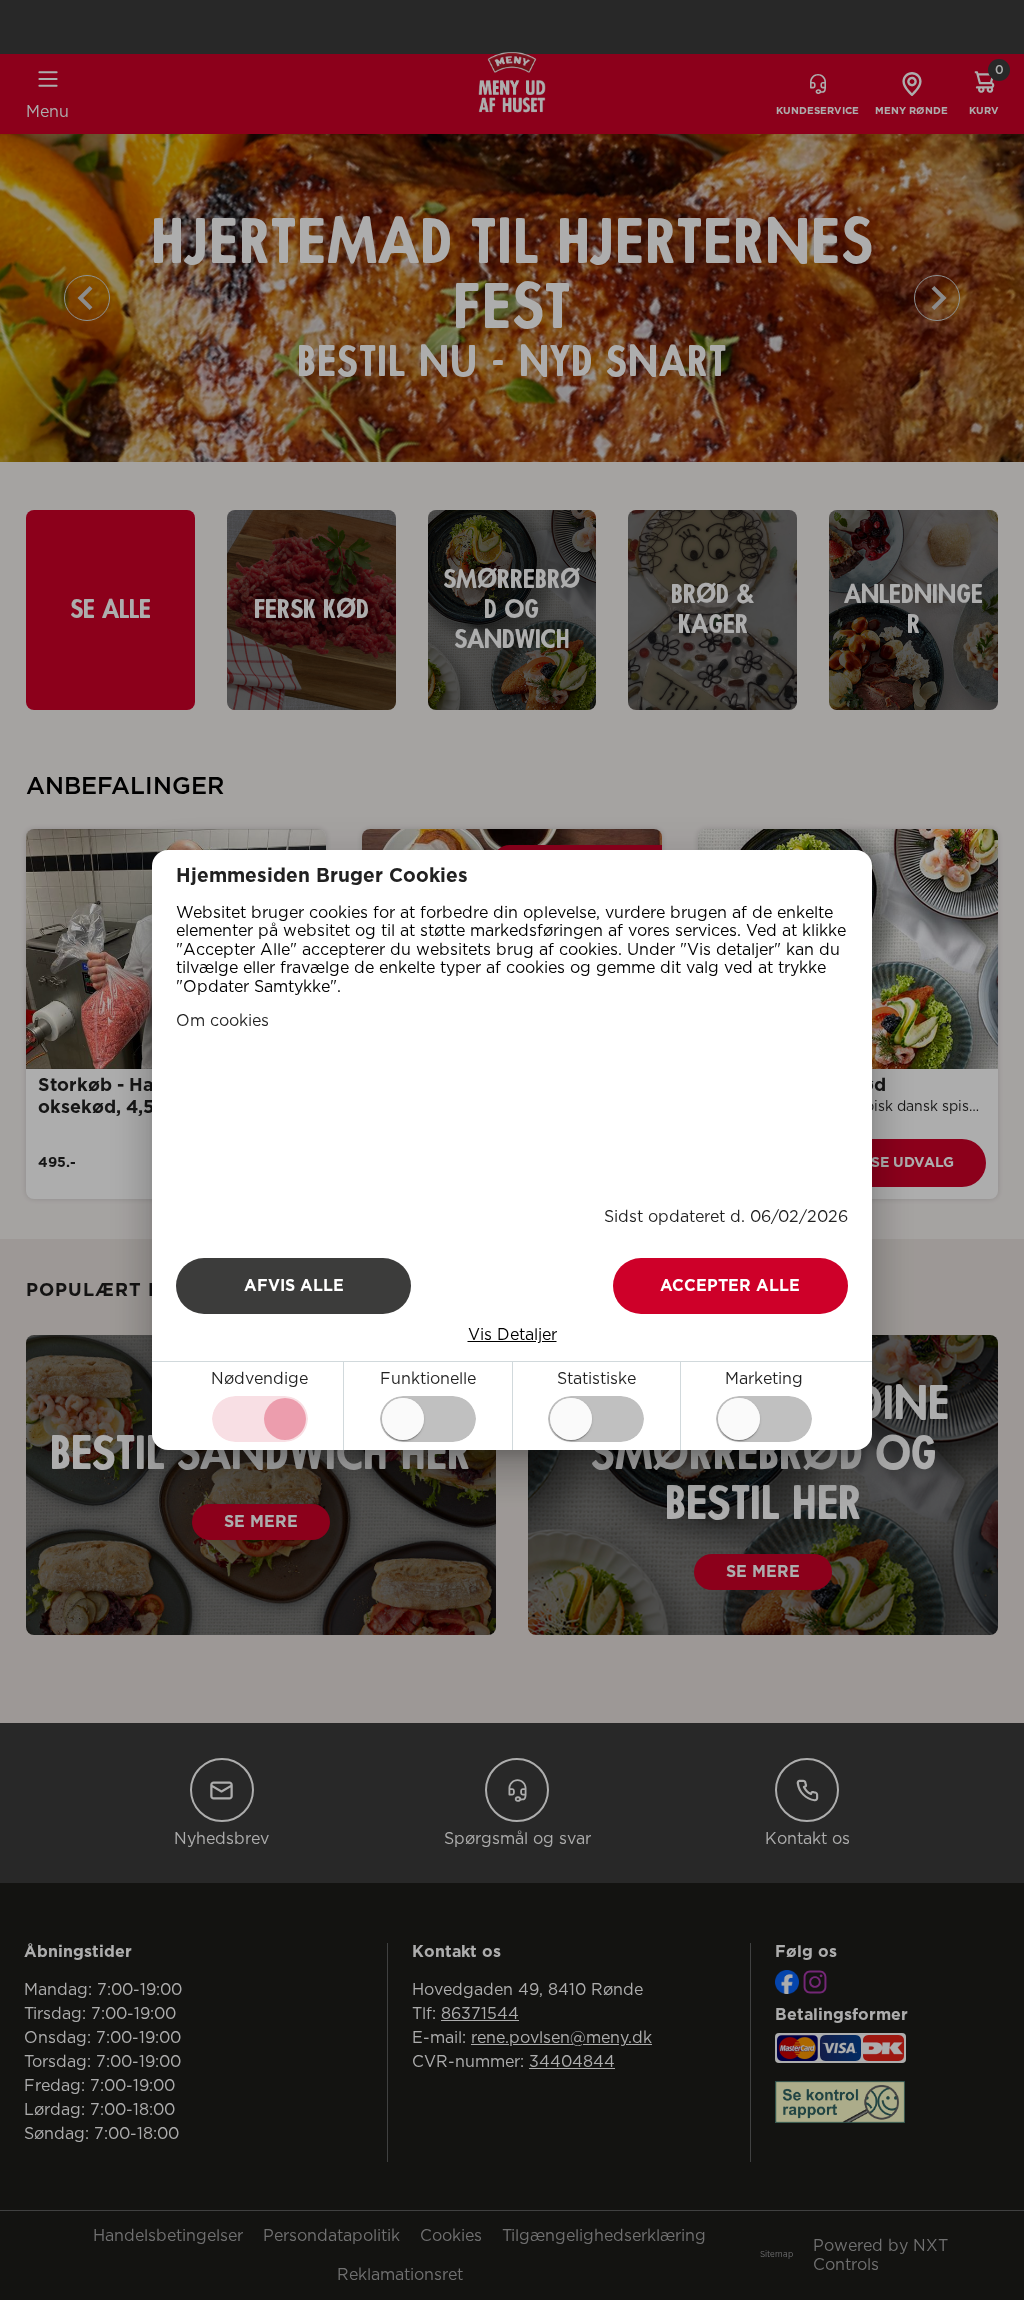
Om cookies (222, 1021)
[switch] (428, 1419)
